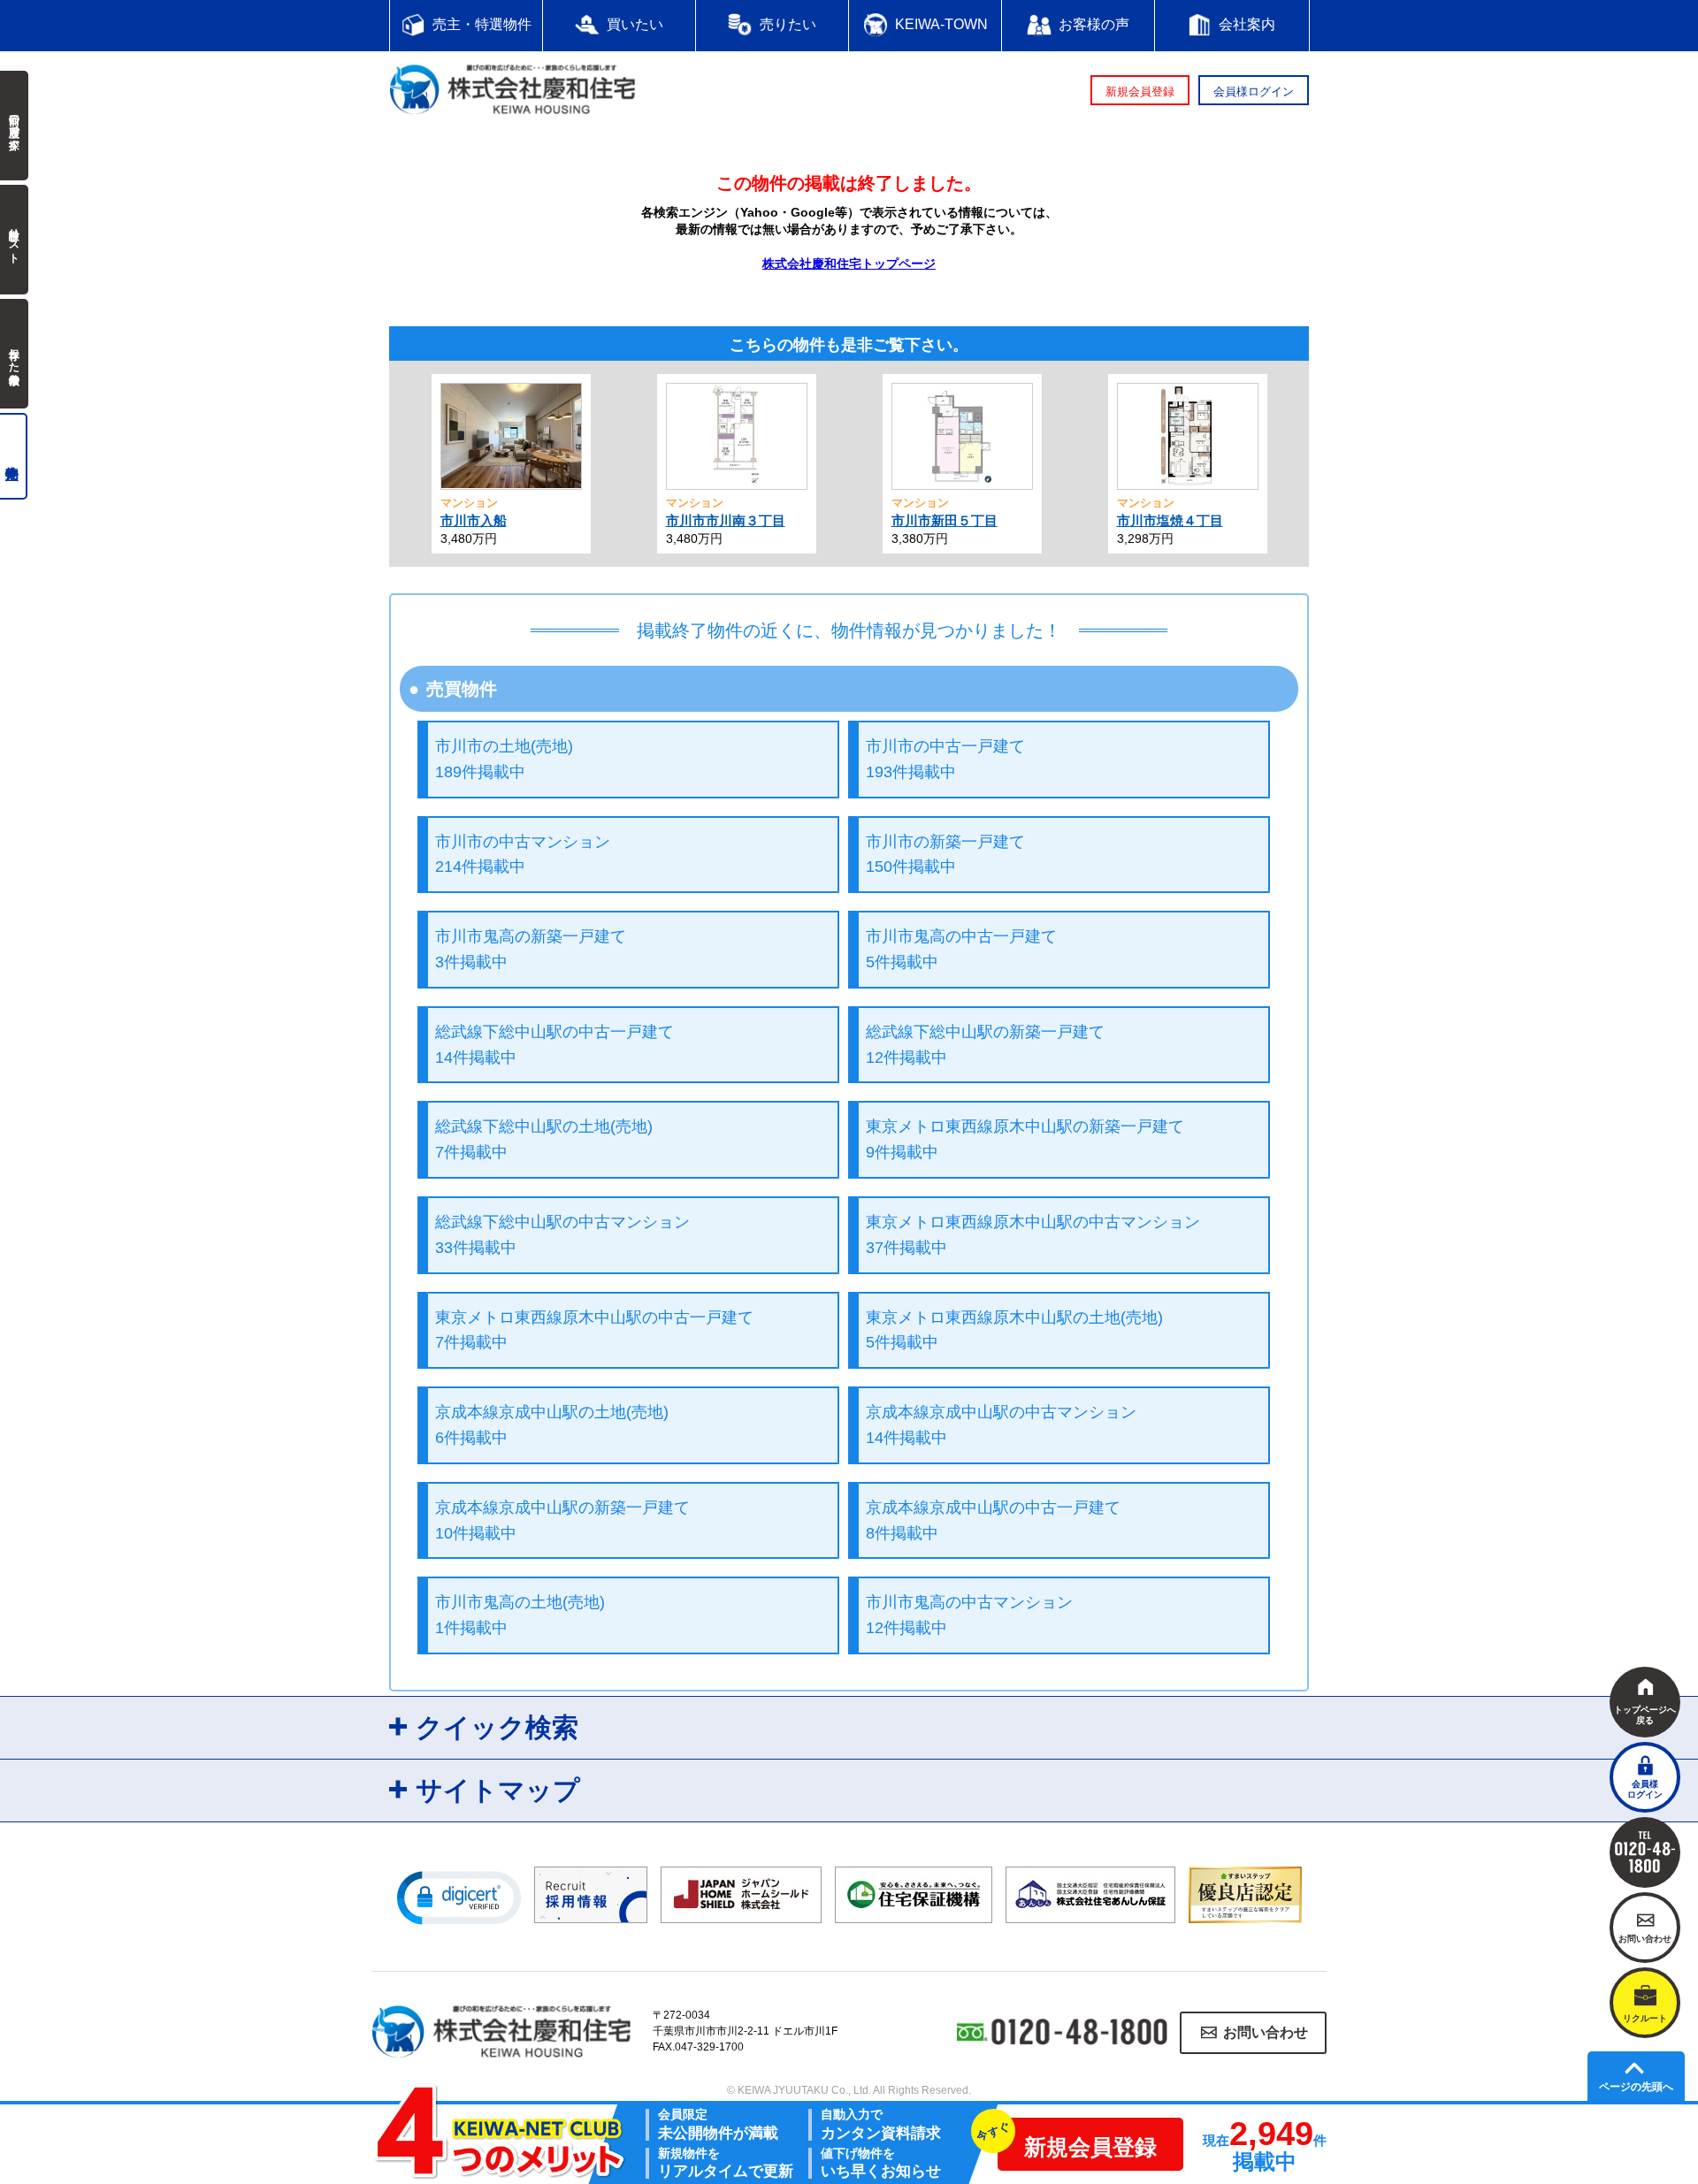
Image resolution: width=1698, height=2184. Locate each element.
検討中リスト (14, 240)
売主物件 (14, 456)
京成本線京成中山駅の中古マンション (1001, 1425)
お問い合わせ (1266, 2032)
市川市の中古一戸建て (945, 759)
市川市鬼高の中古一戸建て (961, 949)
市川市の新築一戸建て (945, 855)
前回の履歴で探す (14, 126)
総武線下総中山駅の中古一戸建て (555, 1045)
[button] (459, 1897)
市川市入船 (474, 520)
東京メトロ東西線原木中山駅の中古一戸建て (594, 1330)
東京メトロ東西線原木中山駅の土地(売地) (1014, 1330)
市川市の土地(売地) (504, 759)
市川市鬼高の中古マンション (969, 1615)
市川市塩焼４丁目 (1170, 520)
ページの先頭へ (1636, 2087)
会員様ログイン (1254, 92)
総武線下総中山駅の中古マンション (562, 1235)
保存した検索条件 (14, 354)
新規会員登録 (1140, 92)
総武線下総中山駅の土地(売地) (544, 1139)
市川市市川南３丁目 (726, 520)
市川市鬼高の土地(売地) (520, 1615)
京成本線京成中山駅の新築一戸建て (562, 1520)
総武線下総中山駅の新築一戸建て (985, 1045)
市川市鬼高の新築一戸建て (531, 949)
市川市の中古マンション (523, 855)
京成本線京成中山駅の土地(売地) (552, 1425)
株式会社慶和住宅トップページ (849, 263)
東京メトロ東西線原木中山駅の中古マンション (1033, 1235)
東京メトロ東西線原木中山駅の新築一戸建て (1025, 1139)
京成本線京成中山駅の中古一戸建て (993, 1520)
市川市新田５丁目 (945, 520)
